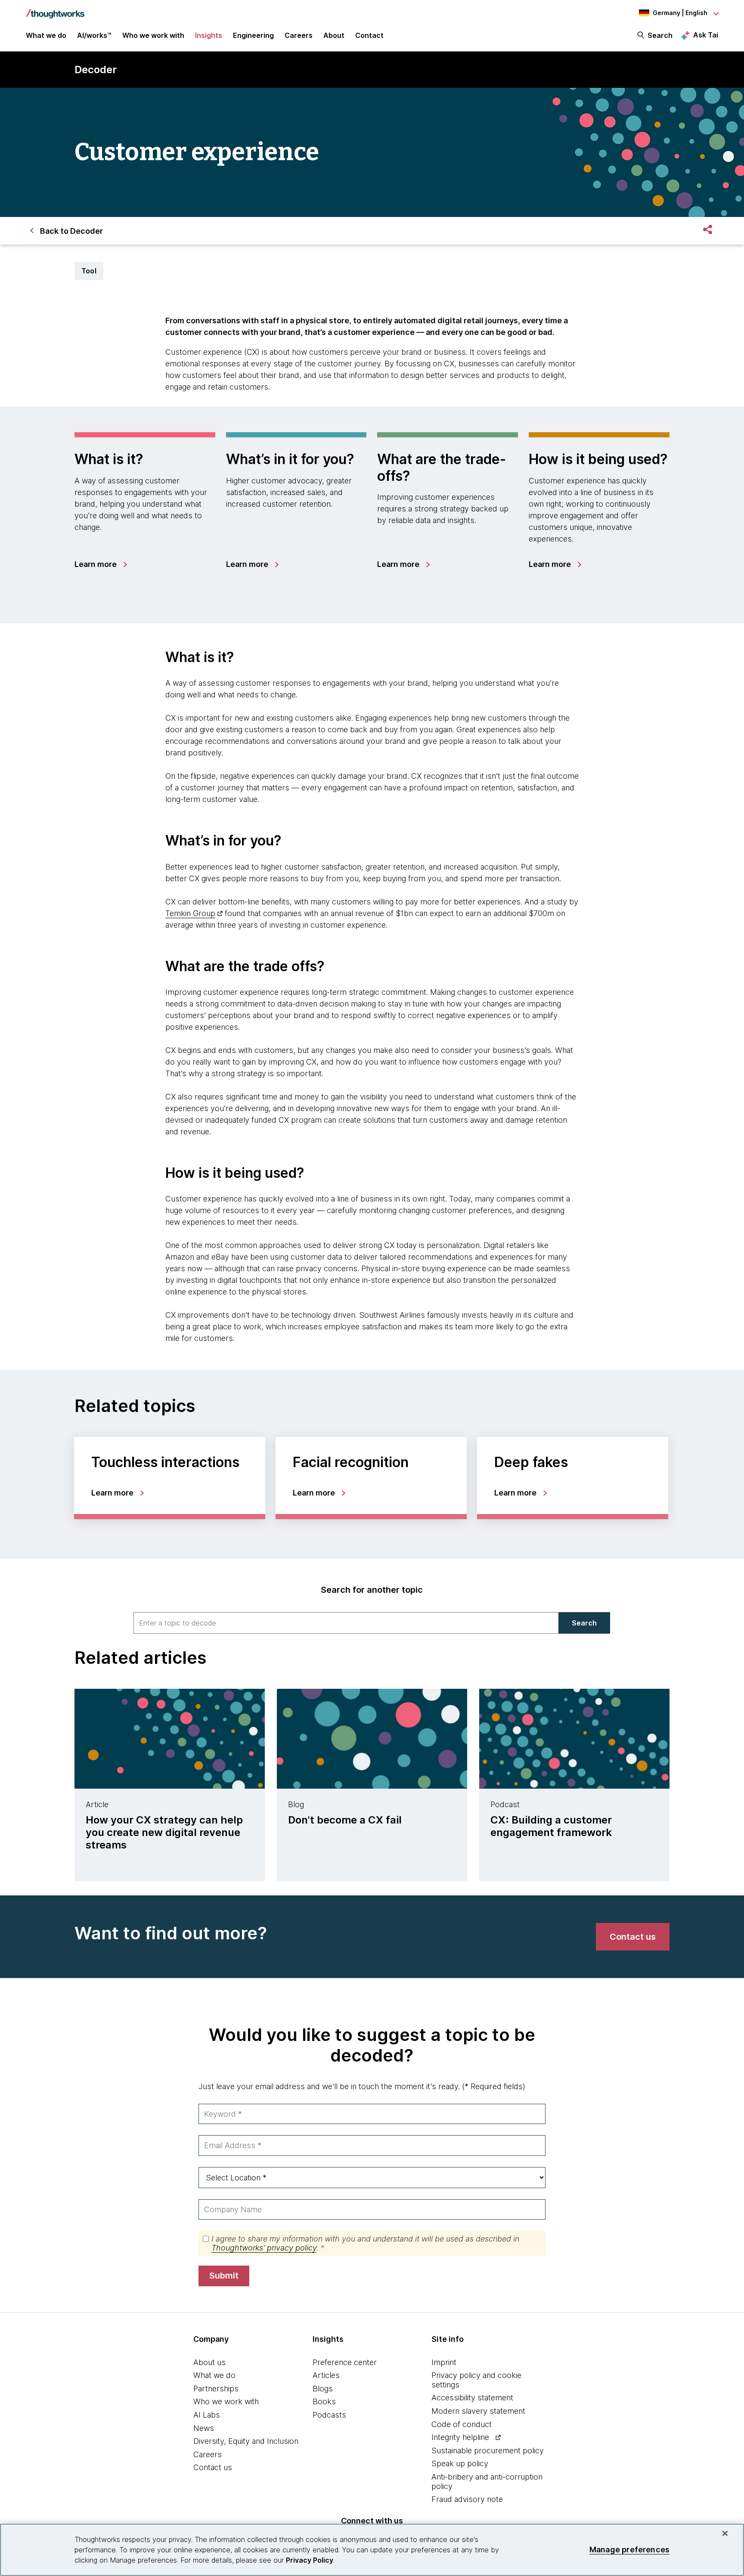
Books (324, 2401)
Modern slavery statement (478, 2411)
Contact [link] (369, 35)
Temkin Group (190, 913)
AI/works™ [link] (94, 35)
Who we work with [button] (153, 35)
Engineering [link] (253, 35)
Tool (89, 271)
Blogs (323, 2389)
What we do (214, 2375)
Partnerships (216, 2389)
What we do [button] (46, 35)
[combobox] (346, 1623)
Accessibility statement (472, 2398)
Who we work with (226, 2401)
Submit (224, 2276)
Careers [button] (299, 35)
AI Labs (207, 2415)
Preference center (345, 2362)
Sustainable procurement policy (488, 2451)
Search (660, 35)
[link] (100, 564)
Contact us (213, 2467)
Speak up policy (460, 2463)
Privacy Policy (310, 2560)
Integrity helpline (460, 2437)
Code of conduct (462, 2424)
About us (209, 2362)
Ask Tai (706, 35)
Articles (326, 2375)
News (204, 2428)
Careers (208, 2454)
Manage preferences (629, 2550)
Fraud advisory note (467, 2499)
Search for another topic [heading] (372, 1590)
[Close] (725, 2533)
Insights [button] (209, 35)
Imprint (444, 2362)
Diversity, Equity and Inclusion (246, 2441)
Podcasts (329, 2415)
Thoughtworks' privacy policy (264, 2248)
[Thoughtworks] (55, 9)
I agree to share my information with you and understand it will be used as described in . (365, 2243)
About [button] (334, 35)
